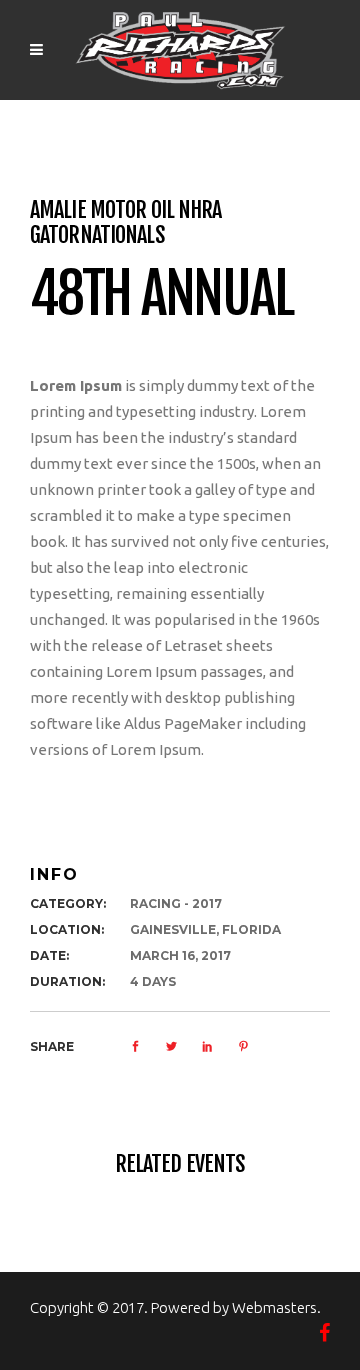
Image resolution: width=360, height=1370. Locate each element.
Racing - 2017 (176, 903)
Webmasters (274, 1307)
